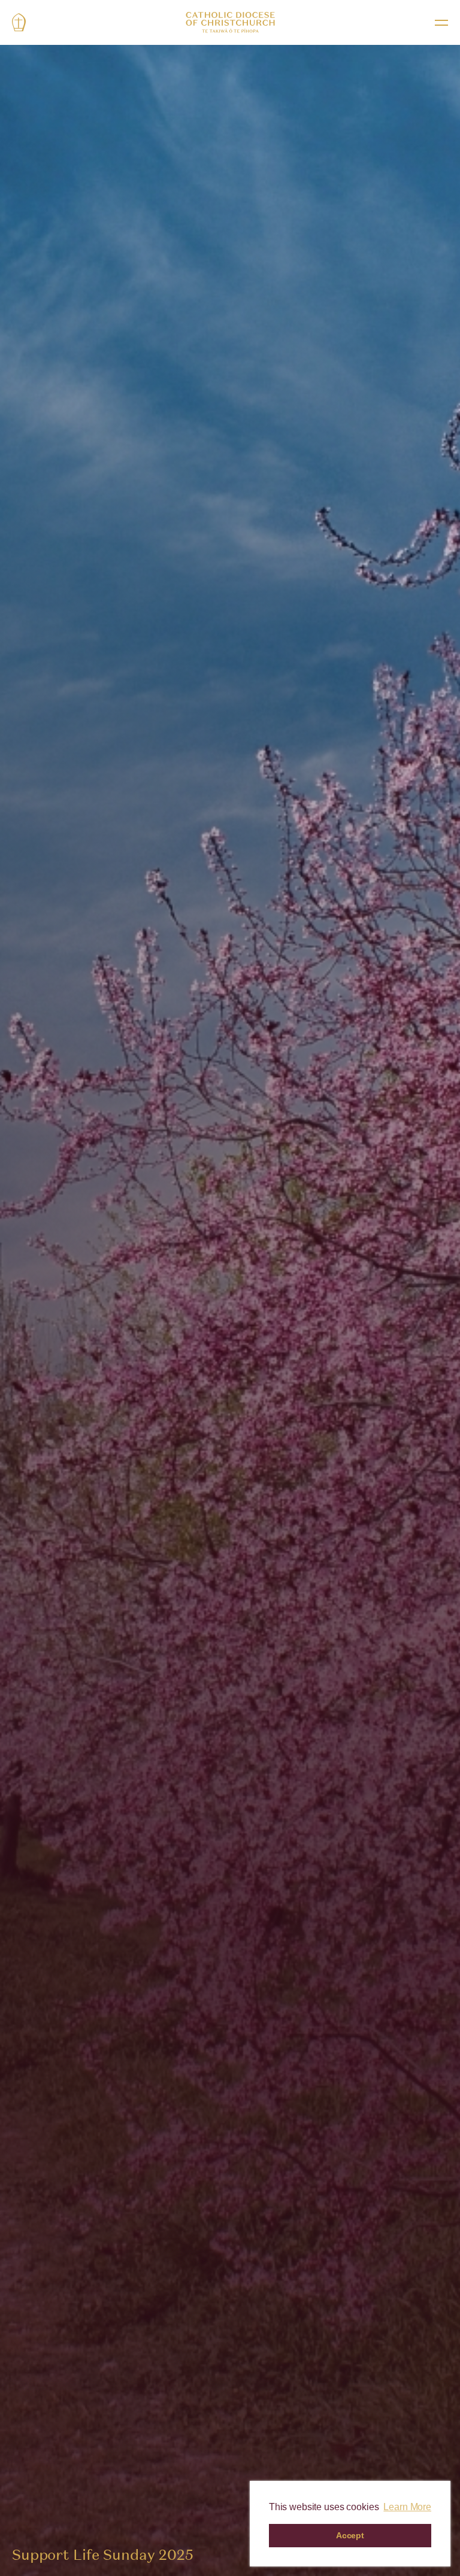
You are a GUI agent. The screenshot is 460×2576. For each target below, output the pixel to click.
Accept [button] (350, 2535)
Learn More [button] (407, 2507)
